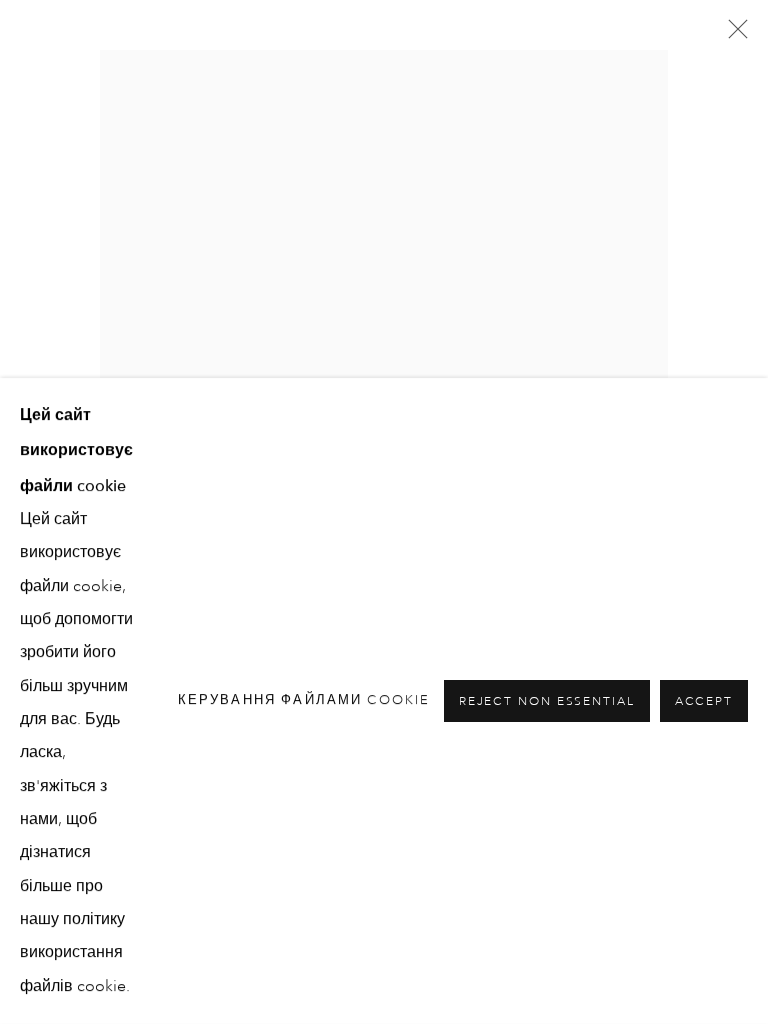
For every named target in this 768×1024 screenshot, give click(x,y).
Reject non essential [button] (547, 702)
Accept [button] (704, 702)
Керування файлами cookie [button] (304, 700)
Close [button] (733, 35)
